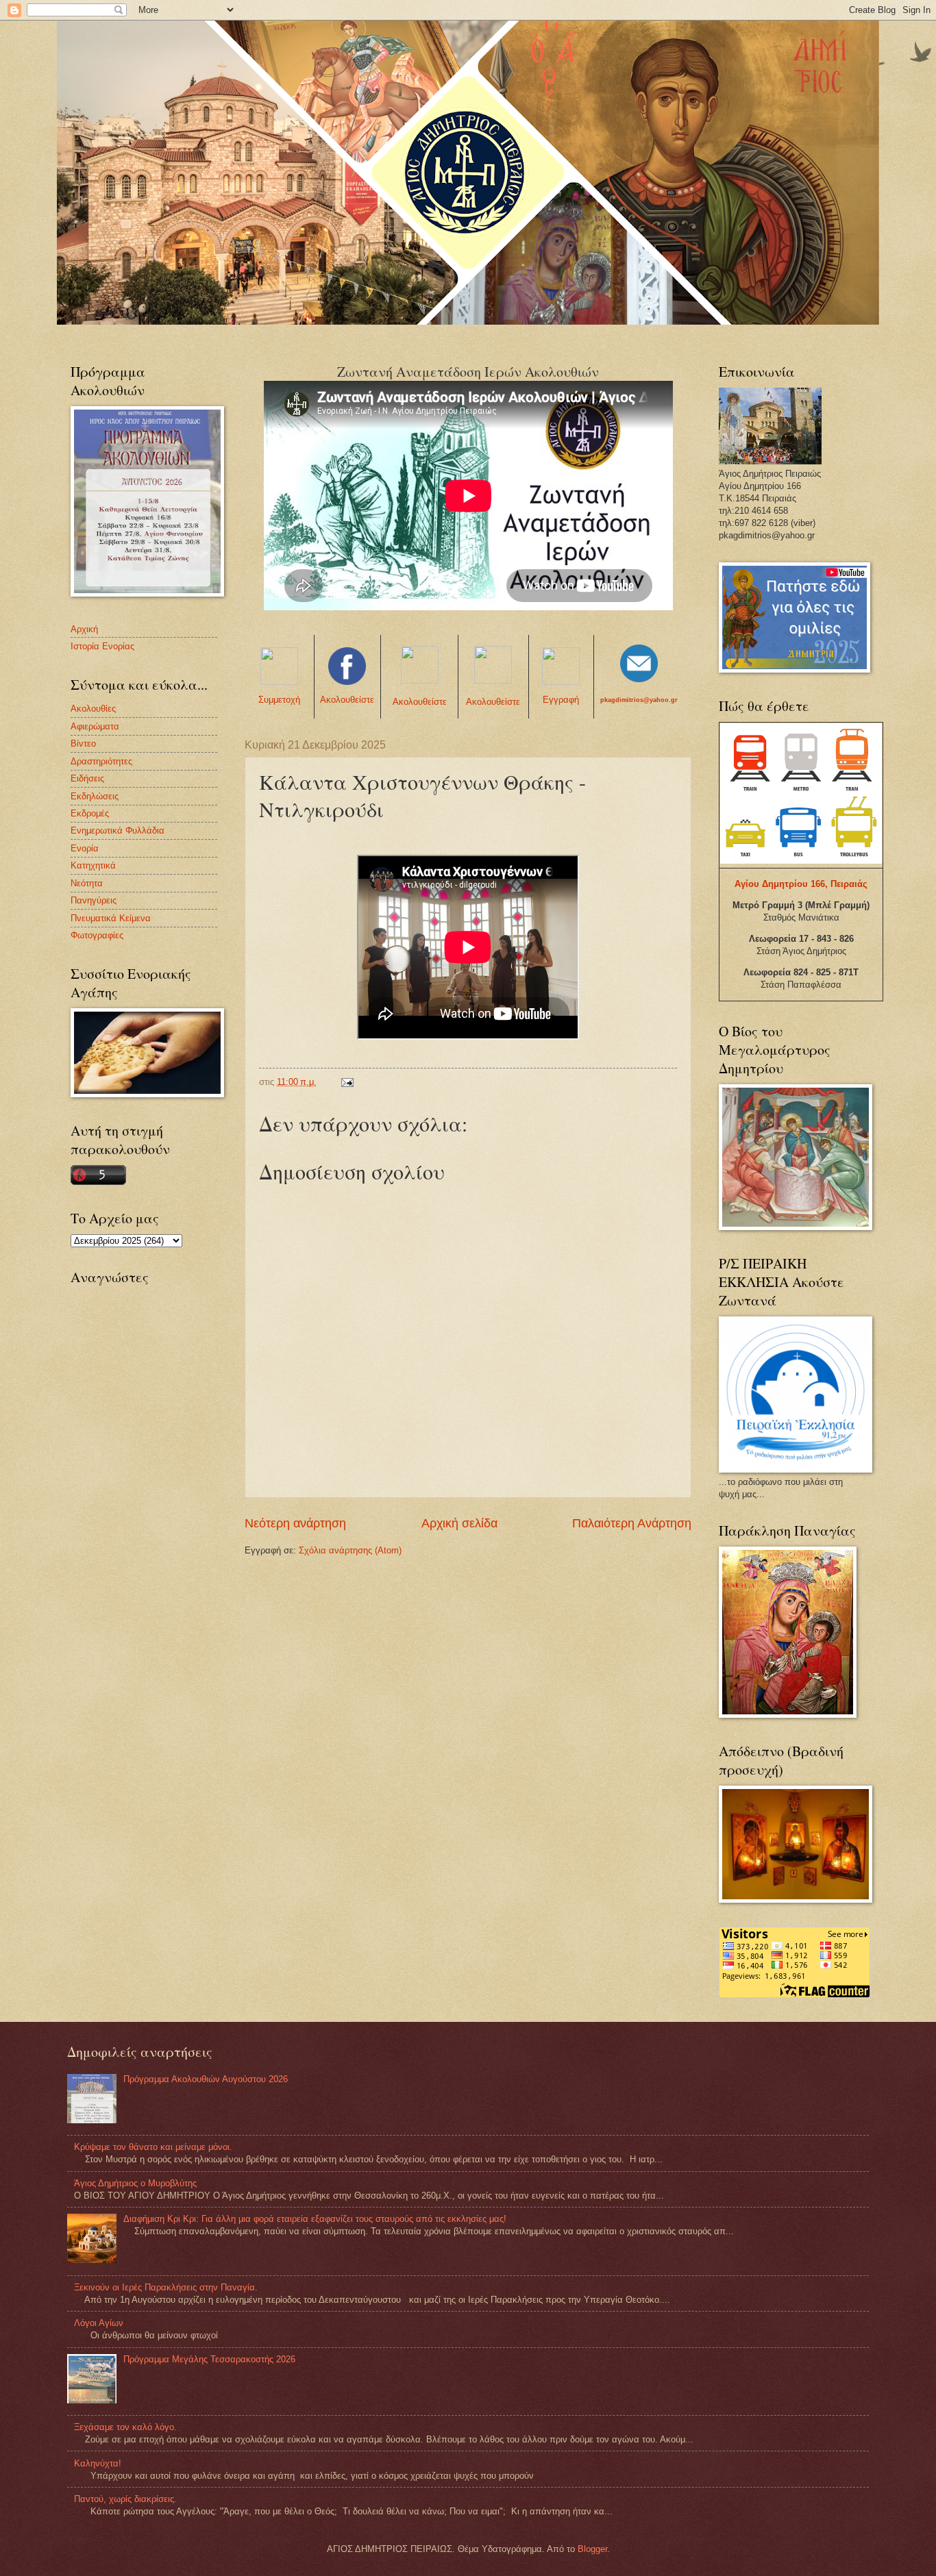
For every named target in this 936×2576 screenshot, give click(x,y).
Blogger (592, 2549)
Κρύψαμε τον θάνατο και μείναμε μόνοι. (153, 2147)
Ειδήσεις (87, 778)
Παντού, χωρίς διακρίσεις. (125, 2499)
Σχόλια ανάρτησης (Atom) (350, 1550)
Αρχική (84, 629)
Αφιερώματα (95, 726)
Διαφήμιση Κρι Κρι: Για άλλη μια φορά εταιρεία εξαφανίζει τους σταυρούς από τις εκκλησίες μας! (315, 2219)
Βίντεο (83, 743)
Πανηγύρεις (94, 900)
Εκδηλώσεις (95, 796)
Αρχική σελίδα (459, 1523)
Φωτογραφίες (97, 935)
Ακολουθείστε (347, 700)
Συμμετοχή (279, 700)
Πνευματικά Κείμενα (111, 918)
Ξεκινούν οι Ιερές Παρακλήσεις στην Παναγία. (166, 2287)
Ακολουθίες (93, 709)
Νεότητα (87, 883)
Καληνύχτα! (98, 2463)
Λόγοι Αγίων (99, 2323)
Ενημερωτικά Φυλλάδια (118, 830)
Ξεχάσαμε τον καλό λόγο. (125, 2427)
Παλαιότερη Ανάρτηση (632, 1523)
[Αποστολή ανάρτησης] (347, 1082)
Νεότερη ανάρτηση (295, 1523)
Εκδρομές (90, 813)
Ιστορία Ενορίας (102, 646)
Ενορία (85, 848)
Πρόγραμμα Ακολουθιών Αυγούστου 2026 (206, 2079)
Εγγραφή (561, 700)
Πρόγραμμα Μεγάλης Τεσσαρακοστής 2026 (209, 2359)
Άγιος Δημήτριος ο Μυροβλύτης (135, 2183)
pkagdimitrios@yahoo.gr (639, 700)
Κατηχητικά (93, 865)
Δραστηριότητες (101, 761)
